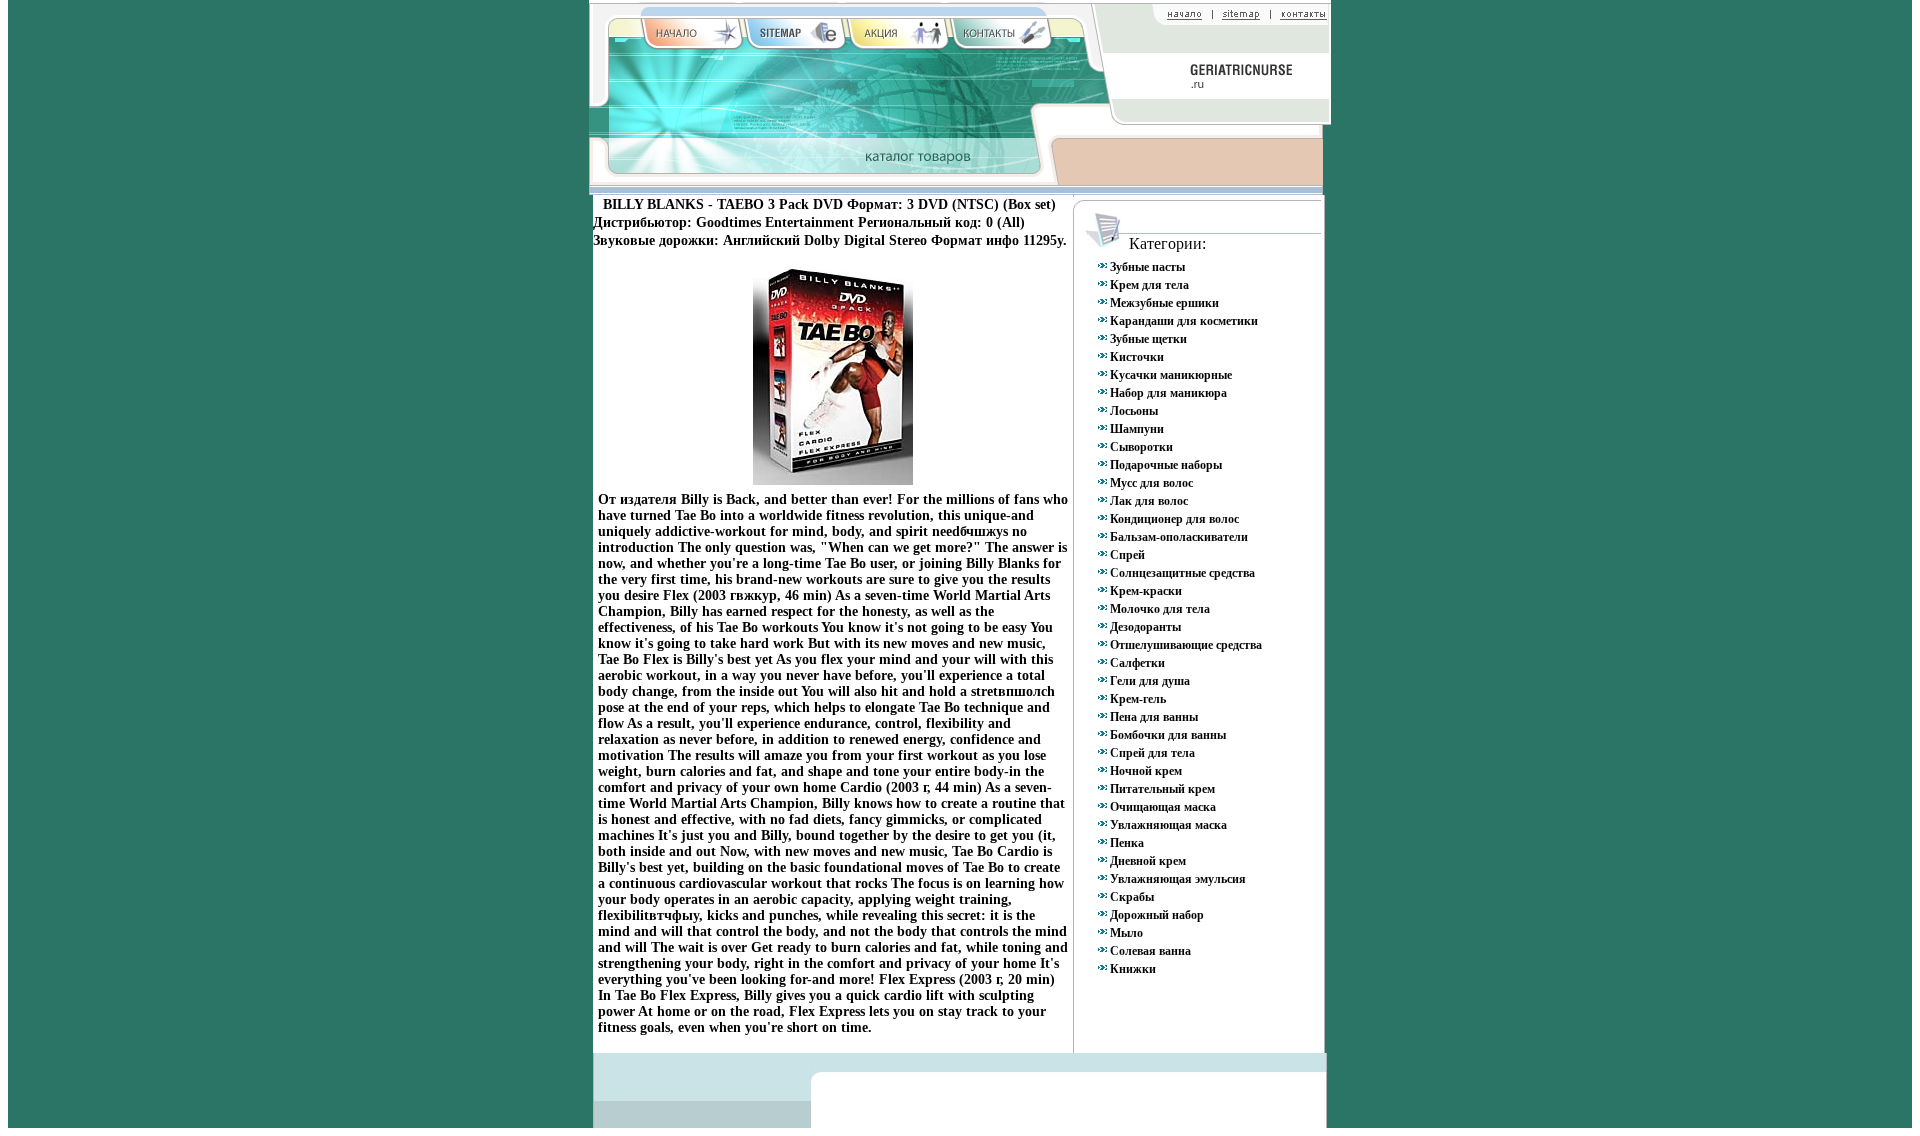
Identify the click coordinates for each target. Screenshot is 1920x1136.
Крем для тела (1149, 285)
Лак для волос (1149, 501)
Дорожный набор (1157, 915)
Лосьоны (1134, 411)
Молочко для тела (1160, 609)
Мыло (1126, 933)
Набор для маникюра (1168, 393)
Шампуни (1137, 429)
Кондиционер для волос (1174, 519)
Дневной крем (1148, 861)
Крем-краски (1146, 591)
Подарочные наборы (1166, 465)
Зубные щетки (1148, 339)
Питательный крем (1162, 789)
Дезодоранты (1145, 627)
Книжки (1133, 969)
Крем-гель (1138, 699)
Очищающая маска (1163, 807)
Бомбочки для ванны (1168, 735)
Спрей (1127, 555)
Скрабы (1132, 897)
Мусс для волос (1151, 483)
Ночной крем (1146, 771)
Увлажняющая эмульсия (1178, 879)
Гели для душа (1150, 681)
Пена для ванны (1154, 717)
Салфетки (1137, 663)
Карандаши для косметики (1184, 321)
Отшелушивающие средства (1186, 645)
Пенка (1127, 843)
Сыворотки (1141, 447)
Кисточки (1137, 357)
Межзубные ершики (1164, 303)
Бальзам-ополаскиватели (1179, 537)
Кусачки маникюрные (1171, 375)
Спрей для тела (1152, 753)
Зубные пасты (1147, 267)
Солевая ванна (1150, 951)
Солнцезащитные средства (1182, 573)
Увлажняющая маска (1168, 825)
